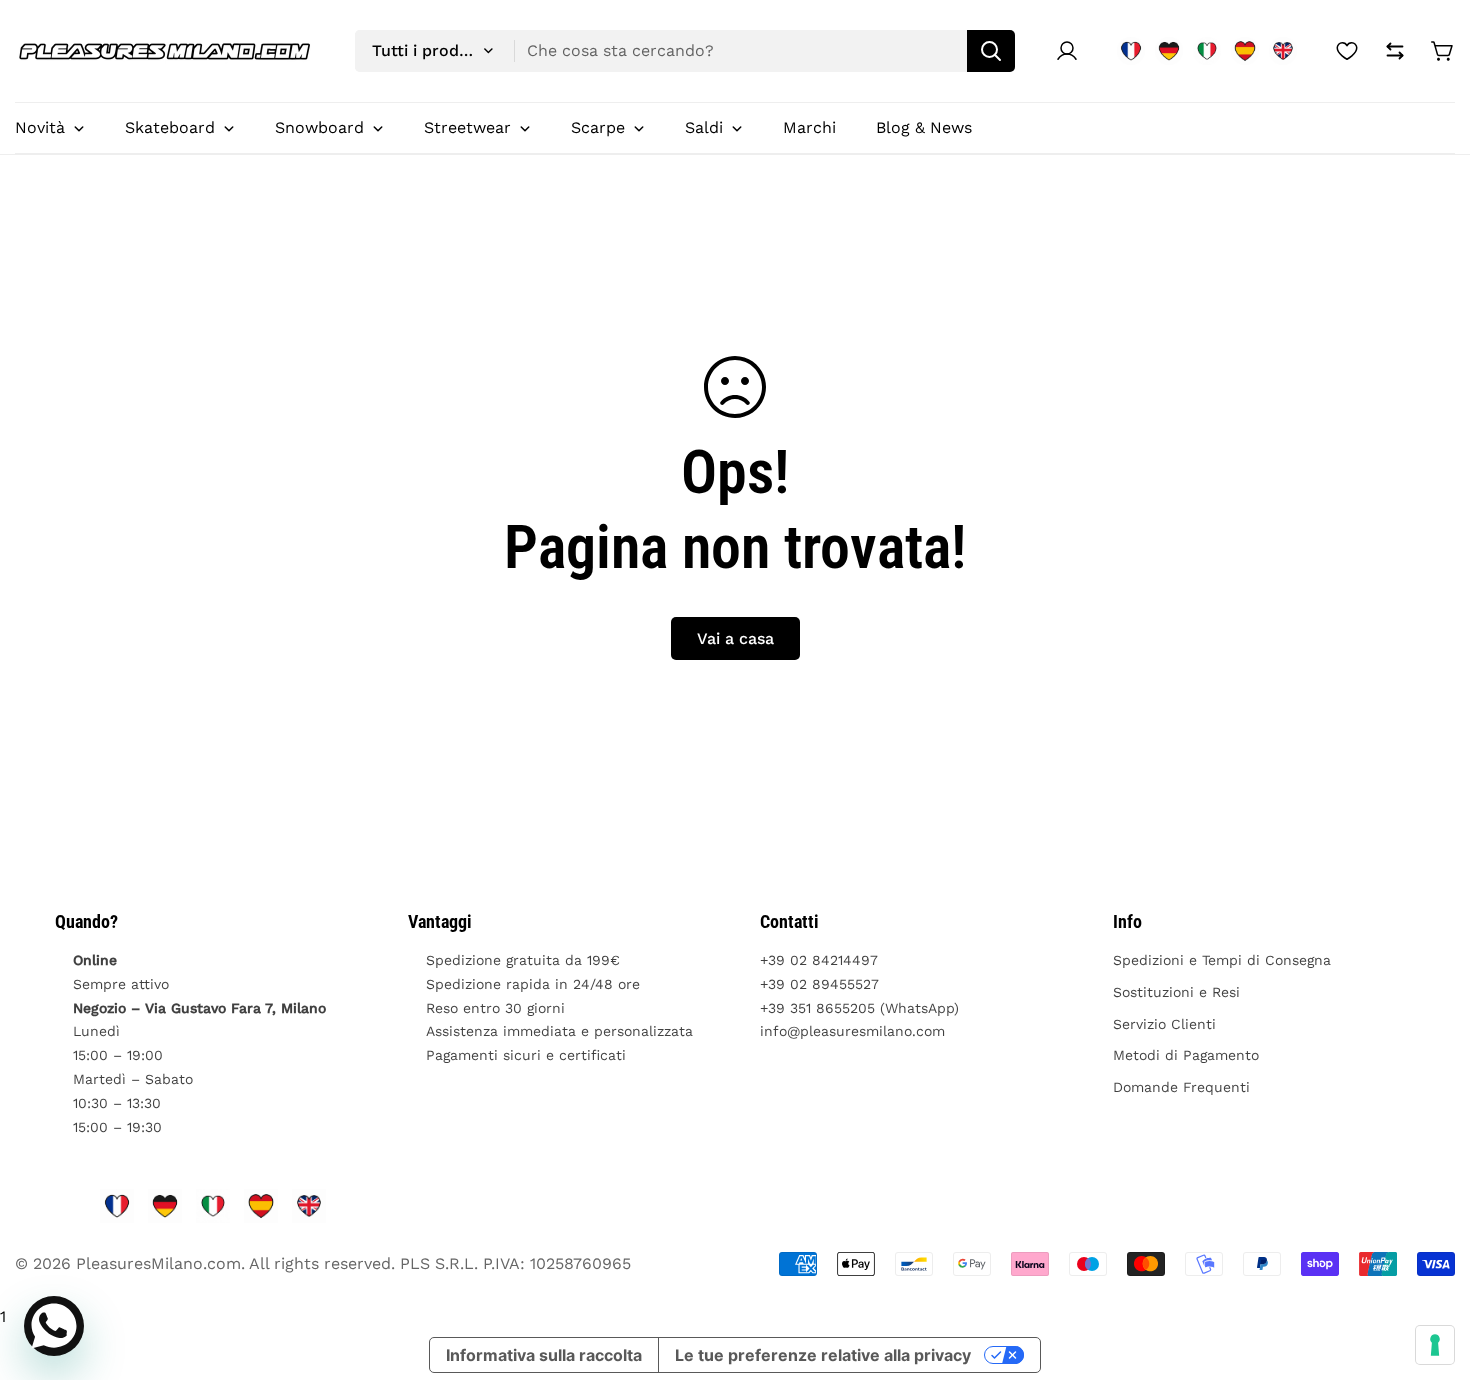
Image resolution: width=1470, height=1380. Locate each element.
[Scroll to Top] (1431, 1271)
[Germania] (1169, 51)
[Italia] (1207, 51)
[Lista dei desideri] (1347, 51)
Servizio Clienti (1164, 1024)
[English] (1283, 51)
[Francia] (1131, 51)
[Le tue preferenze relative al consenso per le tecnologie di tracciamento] (1435, 1345)
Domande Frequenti (1181, 1087)
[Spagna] (1245, 51)
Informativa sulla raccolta (544, 1355)
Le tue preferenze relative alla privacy (823, 1355)
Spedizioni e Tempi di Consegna (1222, 960)
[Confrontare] (1395, 51)
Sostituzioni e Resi (1176, 992)
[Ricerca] (991, 51)
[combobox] (685, 51)
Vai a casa (735, 638)
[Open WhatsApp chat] (54, 1326)
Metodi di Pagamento (1186, 1055)
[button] (1443, 51)
